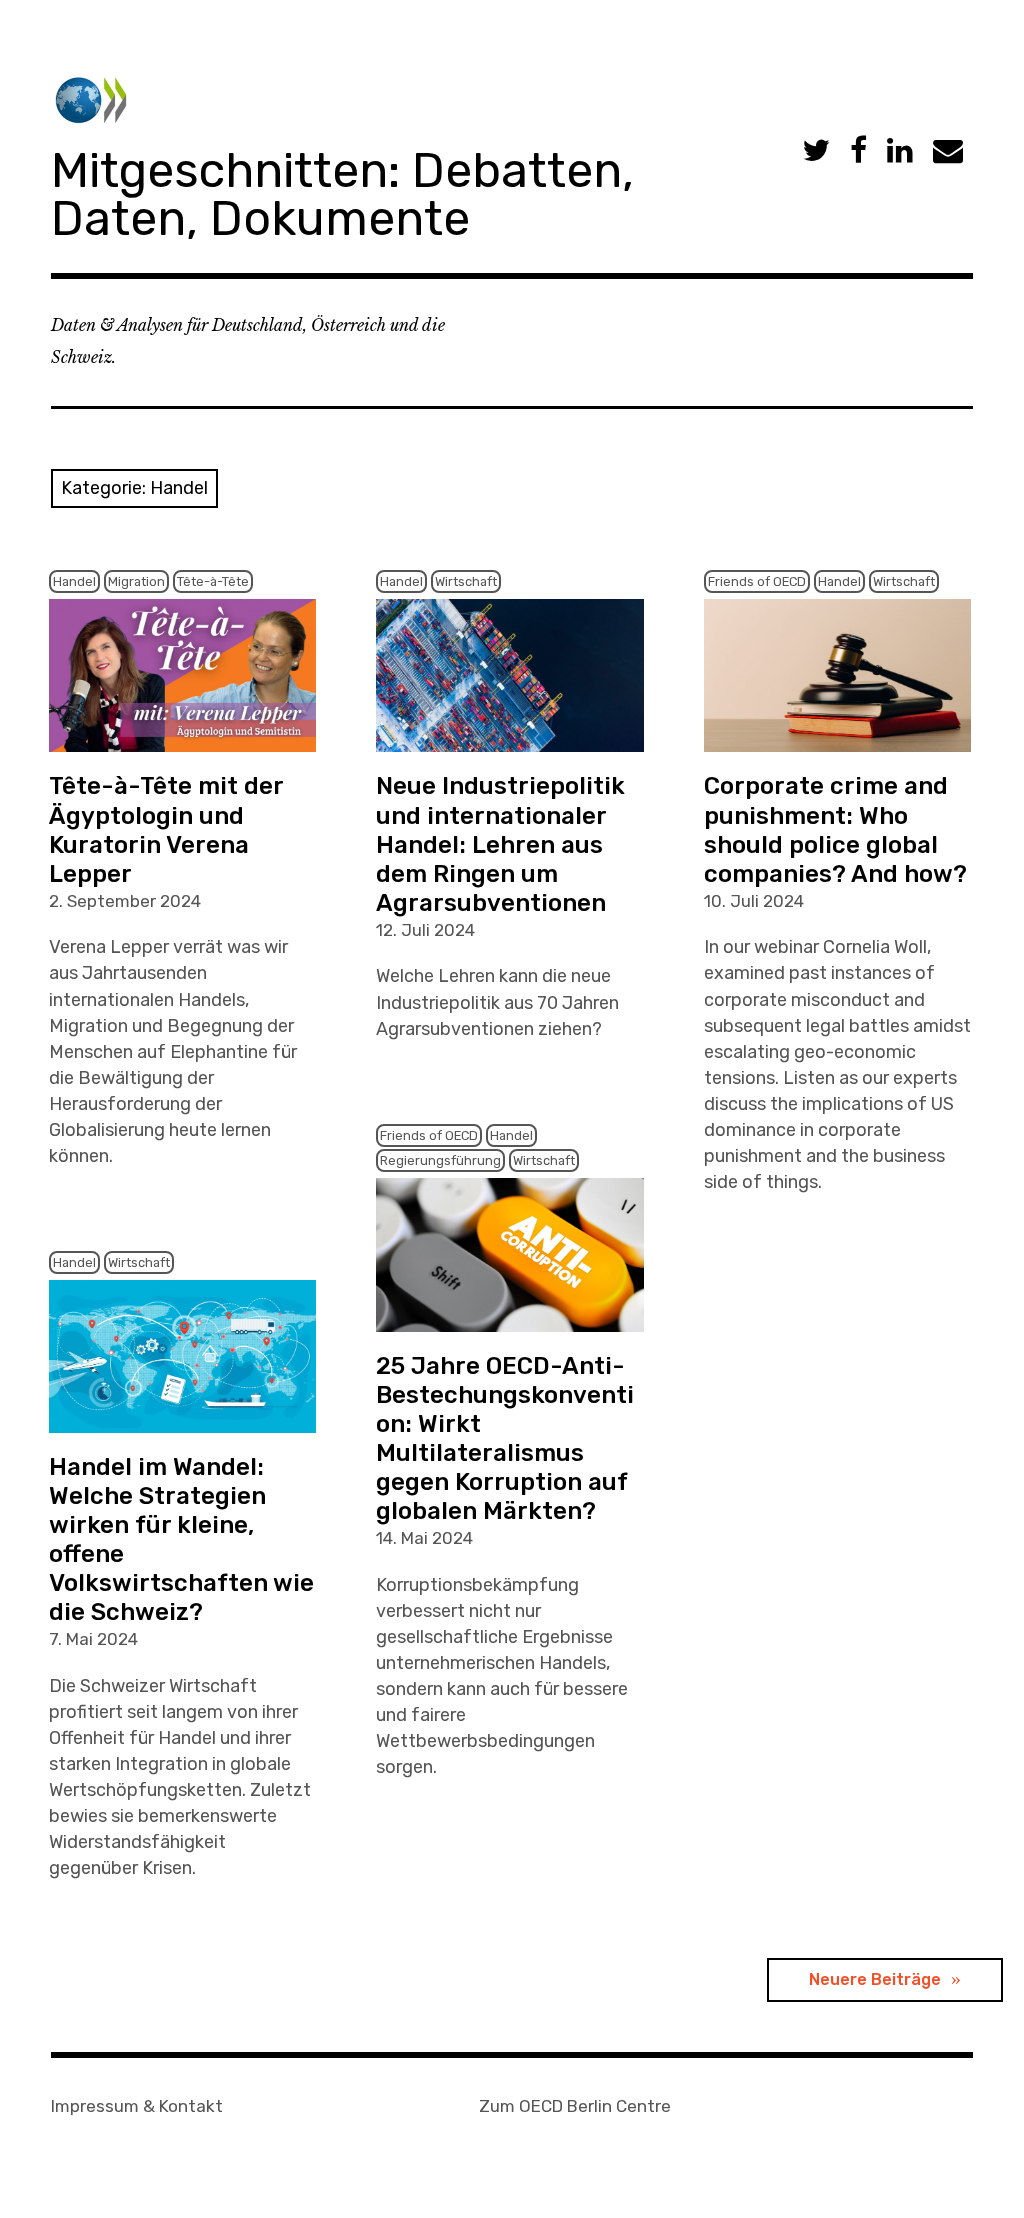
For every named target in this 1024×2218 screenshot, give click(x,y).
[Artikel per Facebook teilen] (858, 151)
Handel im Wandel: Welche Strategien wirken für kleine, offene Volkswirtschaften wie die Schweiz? (181, 1539)
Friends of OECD (757, 581)
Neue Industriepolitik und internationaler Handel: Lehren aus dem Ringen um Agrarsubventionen (500, 844)
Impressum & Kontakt (137, 2106)
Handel (74, 581)
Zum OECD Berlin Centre (575, 2106)
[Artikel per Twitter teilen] (816, 151)
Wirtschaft (466, 581)
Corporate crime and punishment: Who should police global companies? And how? (835, 829)
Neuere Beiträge (875, 1979)
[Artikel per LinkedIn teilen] (900, 151)
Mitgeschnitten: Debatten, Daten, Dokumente (342, 194)
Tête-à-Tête (213, 581)
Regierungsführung (440, 1160)
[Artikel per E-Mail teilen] (948, 151)
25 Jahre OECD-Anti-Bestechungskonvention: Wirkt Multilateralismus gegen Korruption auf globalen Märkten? (505, 1438)
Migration (136, 581)
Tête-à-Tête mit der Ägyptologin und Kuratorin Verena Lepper (166, 829)
